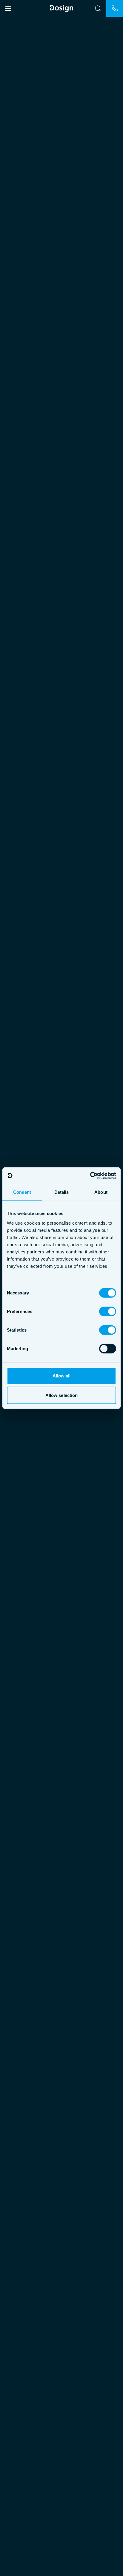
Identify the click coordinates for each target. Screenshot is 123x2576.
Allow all (62, 1375)
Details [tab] (62, 1192)
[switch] (108, 1311)
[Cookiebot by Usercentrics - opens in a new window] (90, 1175)
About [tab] (101, 1192)
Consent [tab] (22, 1192)
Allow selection (62, 1395)
